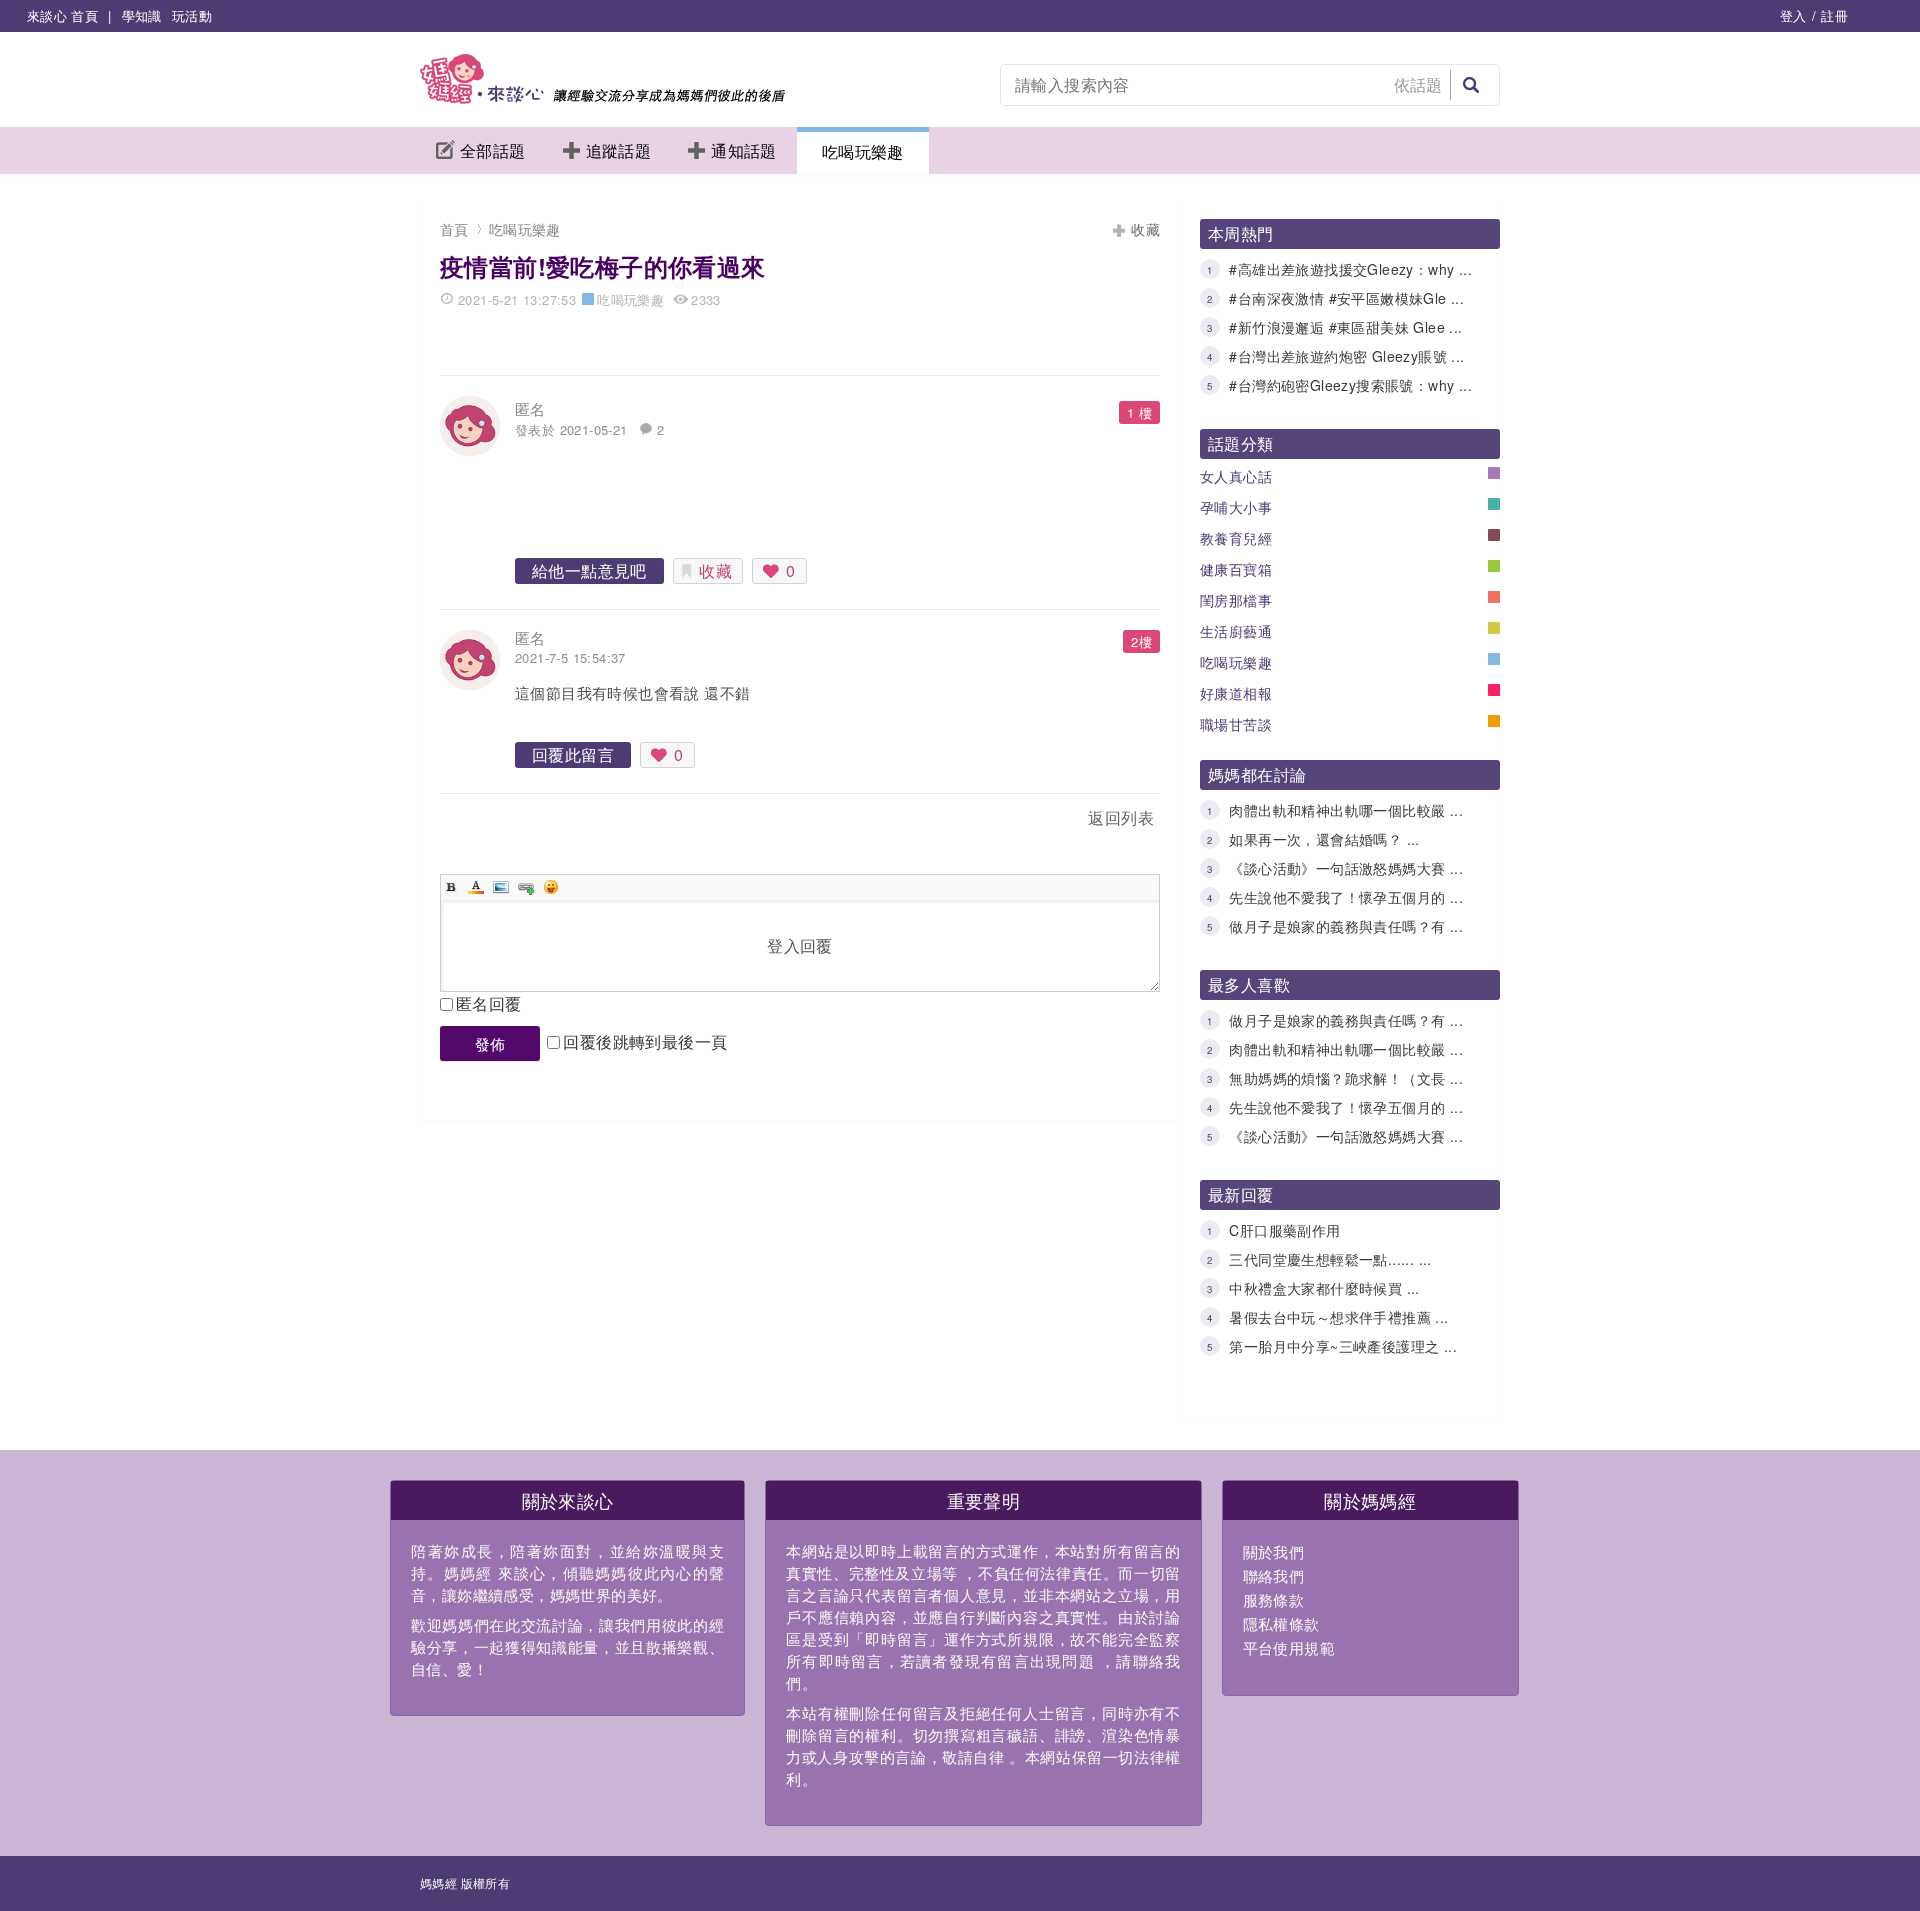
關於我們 (1274, 1551)
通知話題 (744, 150)
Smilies (551, 887)
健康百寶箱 (1236, 569)
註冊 (1834, 15)
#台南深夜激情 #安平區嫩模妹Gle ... (1346, 298)
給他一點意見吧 (589, 570)
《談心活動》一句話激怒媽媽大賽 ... (1346, 868)
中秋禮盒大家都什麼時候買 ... (1324, 1288)
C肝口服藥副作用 (1284, 1230)
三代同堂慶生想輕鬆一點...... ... (1330, 1259)
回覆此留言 (573, 754)
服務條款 (1274, 1599)
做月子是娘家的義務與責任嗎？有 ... (1346, 926)
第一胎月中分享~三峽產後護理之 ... (1343, 1346)
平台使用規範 (1289, 1647)
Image (501, 887)
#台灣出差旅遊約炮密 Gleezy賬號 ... (1346, 356)
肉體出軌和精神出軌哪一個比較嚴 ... (1346, 810)
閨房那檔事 (1236, 600)
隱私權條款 (1281, 1623)
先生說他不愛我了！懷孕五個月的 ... (1346, 897)
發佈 (490, 1043)
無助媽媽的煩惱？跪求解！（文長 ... (1346, 1078)
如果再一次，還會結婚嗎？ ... (1324, 839)
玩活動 (192, 15)
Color (476, 887)
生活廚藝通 (1236, 631)
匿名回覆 (489, 1003)
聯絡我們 (1274, 1575)
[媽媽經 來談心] (602, 97)
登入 (1793, 15)
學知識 (142, 15)
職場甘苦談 (1236, 724)
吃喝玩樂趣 (863, 151)
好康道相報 (1236, 693)
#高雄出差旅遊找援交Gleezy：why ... (1350, 269)
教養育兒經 (1236, 538)
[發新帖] (484, 821)
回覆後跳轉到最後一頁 (645, 1041)
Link (526, 887)
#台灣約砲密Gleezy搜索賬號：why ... (1350, 385)
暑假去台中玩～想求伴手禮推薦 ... (1338, 1317)
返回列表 (1121, 817)
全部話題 (493, 150)
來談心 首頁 (62, 15)
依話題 (1418, 84)
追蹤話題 (619, 150)
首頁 (454, 229)
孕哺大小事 (1236, 507)
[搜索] (1471, 85)
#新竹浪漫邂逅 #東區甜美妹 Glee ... (1345, 327)
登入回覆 (800, 945)
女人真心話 (1236, 476)
